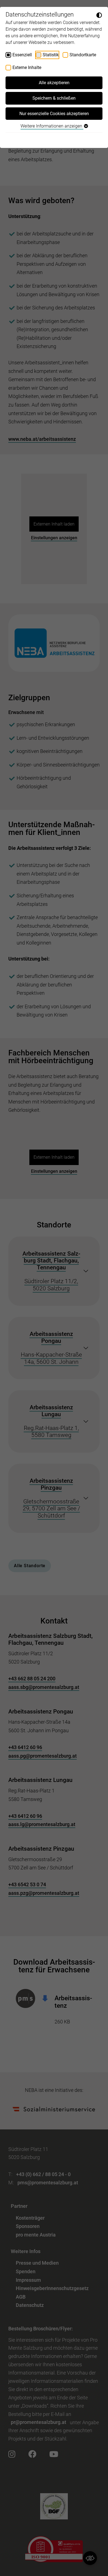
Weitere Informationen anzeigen (52, 126)
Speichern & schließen (54, 98)
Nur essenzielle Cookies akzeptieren (54, 114)
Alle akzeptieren (54, 83)
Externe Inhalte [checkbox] (27, 67)
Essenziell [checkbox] (22, 55)
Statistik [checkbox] (51, 55)
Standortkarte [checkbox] (83, 55)
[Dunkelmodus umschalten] (99, 15)
